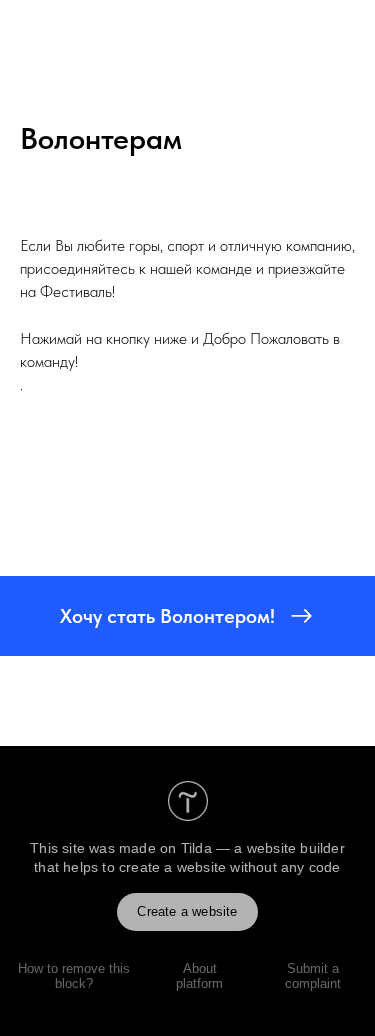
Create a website (187, 911)
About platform (199, 976)
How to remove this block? (74, 976)
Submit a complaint (313, 976)
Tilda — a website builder (263, 848)
